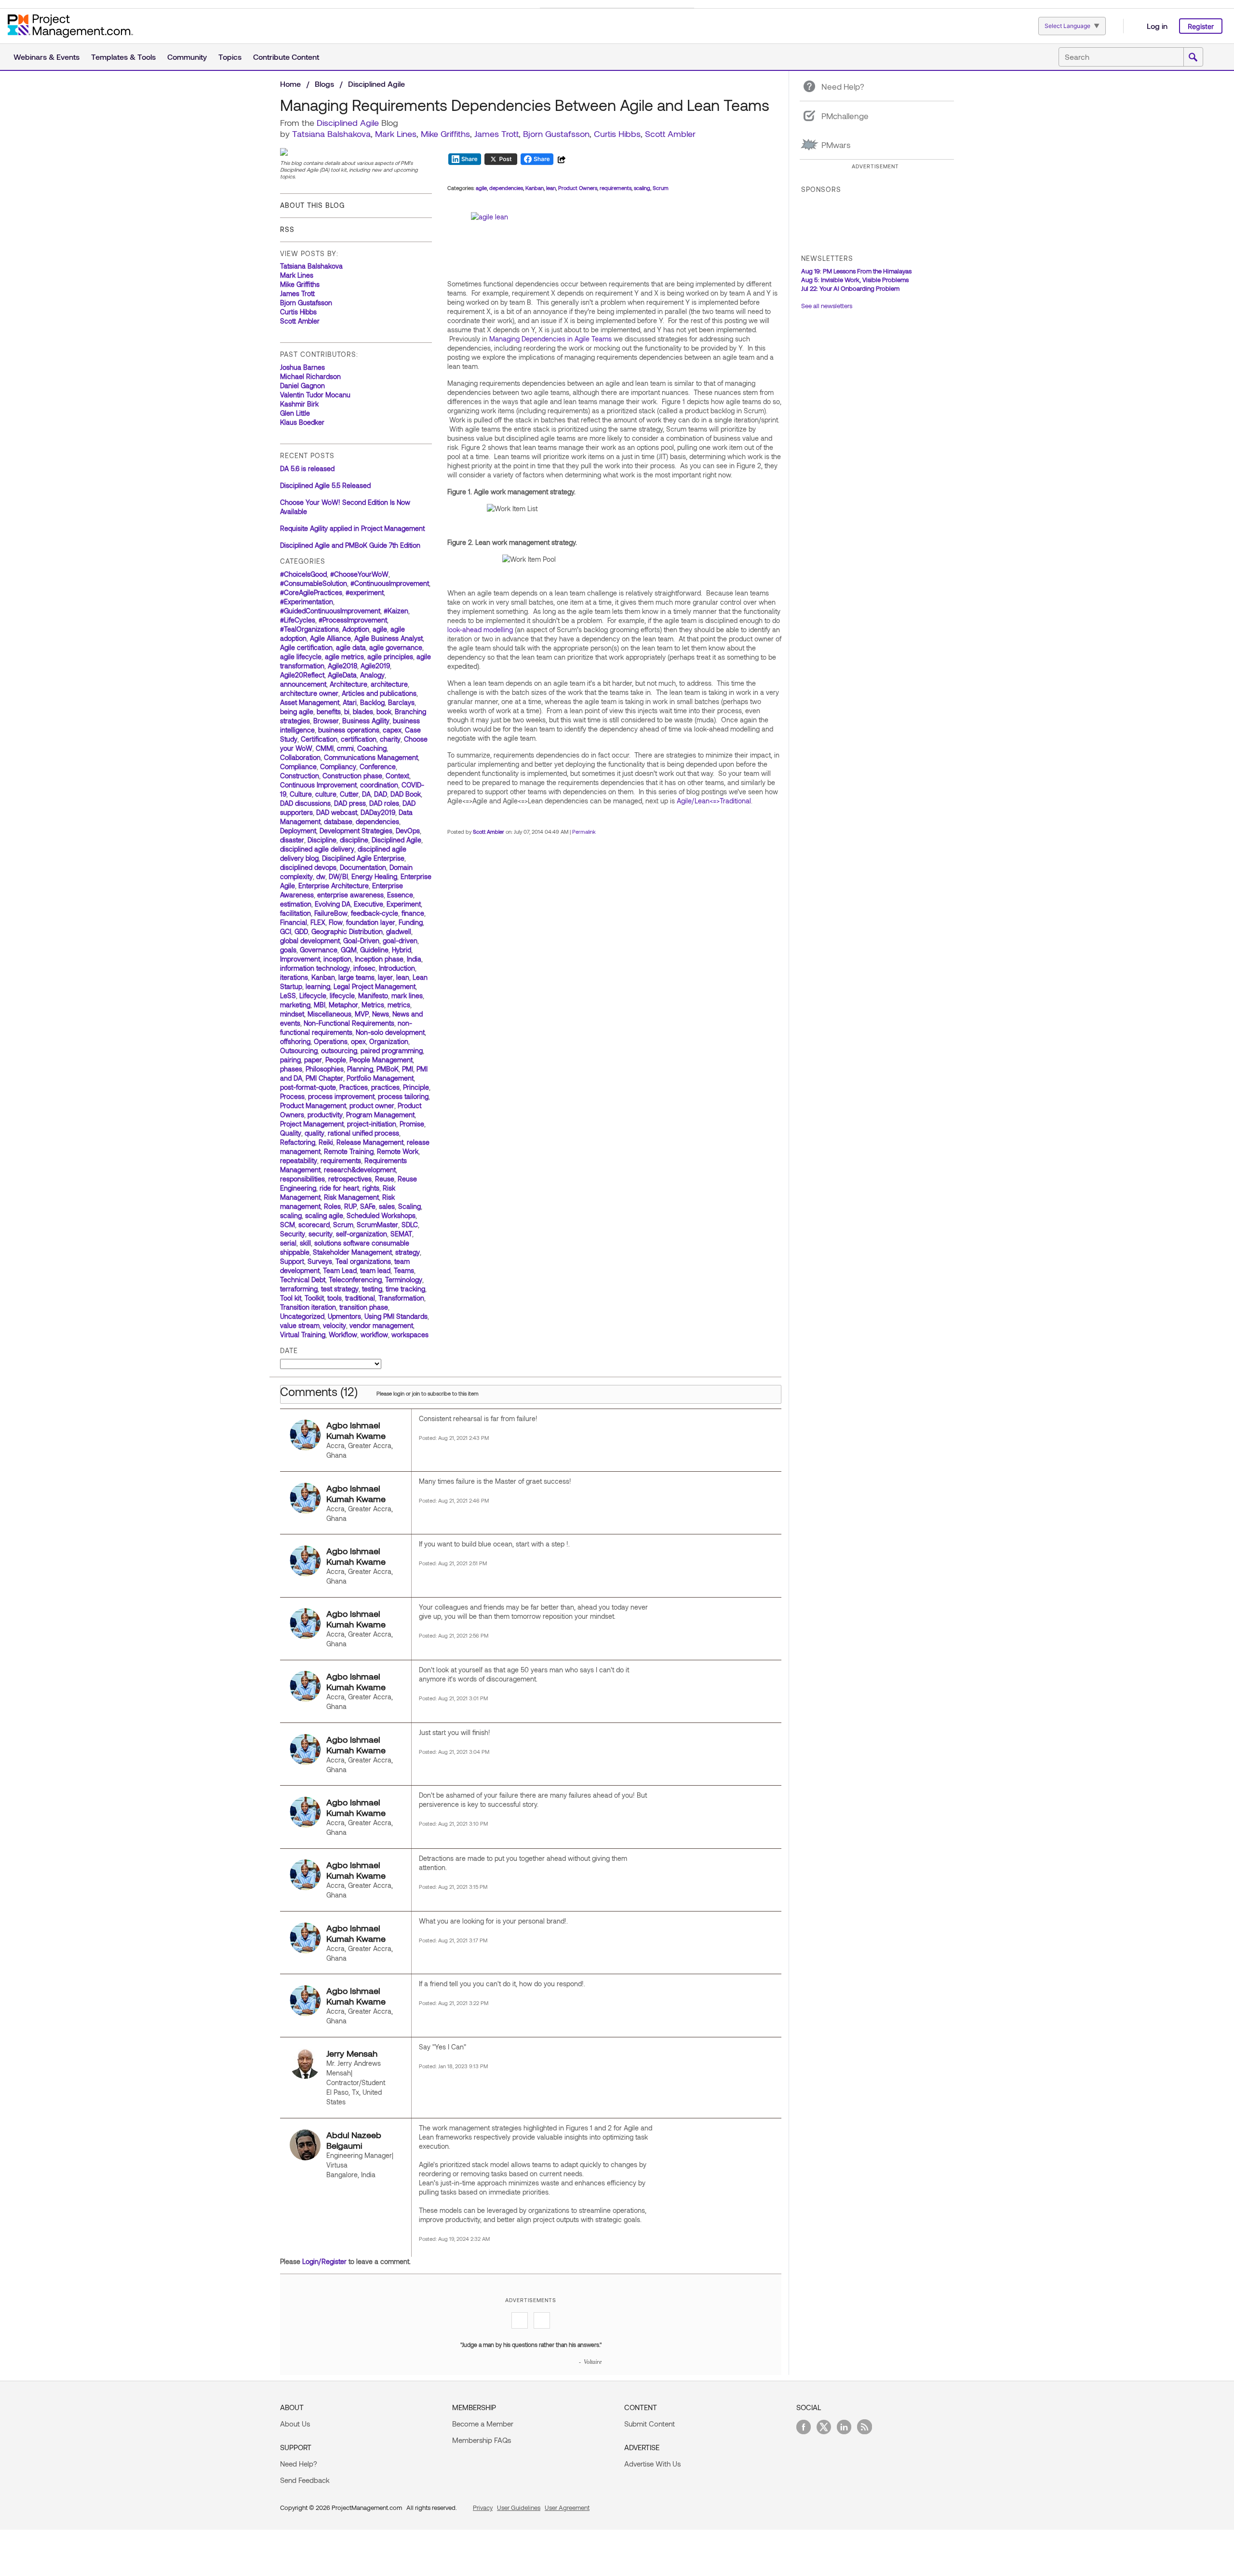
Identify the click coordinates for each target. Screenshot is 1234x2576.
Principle (416, 1087)
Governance (319, 950)
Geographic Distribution (347, 931)
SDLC (410, 1225)
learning (318, 986)
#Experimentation (307, 602)
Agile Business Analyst (389, 638)
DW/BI (338, 876)
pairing (290, 1060)
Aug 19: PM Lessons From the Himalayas (856, 271)
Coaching (372, 748)
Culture (301, 794)
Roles (332, 1206)
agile (380, 629)
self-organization (362, 1234)
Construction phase (352, 776)
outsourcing (339, 1051)
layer (385, 977)
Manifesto (373, 996)
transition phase (364, 1307)
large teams (356, 977)
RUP (350, 1206)
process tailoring (403, 1096)
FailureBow (331, 913)
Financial (294, 922)
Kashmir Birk (299, 404)
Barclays (401, 702)
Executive (369, 904)
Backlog (372, 702)
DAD (381, 794)
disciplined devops (308, 867)
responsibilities (302, 1179)
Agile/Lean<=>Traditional (714, 801)
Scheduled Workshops (381, 1215)
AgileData (342, 675)
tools (335, 1298)
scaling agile (324, 1215)
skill (305, 1243)
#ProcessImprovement (353, 620)
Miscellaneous (329, 1014)
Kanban (323, 977)
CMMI (325, 748)
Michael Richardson (310, 376)
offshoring (295, 1041)
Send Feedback (305, 2480)
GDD (301, 931)
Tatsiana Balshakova (331, 134)
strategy (408, 1252)
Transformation (401, 1298)
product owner (372, 1105)
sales (387, 1206)
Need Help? (299, 2464)
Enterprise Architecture (334, 886)
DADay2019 (378, 812)
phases (291, 1069)
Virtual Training (303, 1335)
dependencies (377, 821)
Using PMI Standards (396, 1316)
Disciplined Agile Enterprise (363, 858)
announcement (303, 684)
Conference (378, 766)
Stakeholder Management (352, 1252)
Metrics (373, 1005)
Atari (350, 702)
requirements (341, 1160)
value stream (300, 1325)
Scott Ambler (670, 134)
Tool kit (291, 1298)
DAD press (350, 803)
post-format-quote (308, 1087)
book (384, 712)
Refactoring (298, 1142)
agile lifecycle (301, 657)
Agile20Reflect (302, 675)
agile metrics (344, 657)
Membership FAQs (482, 2440)
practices (385, 1087)
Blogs (324, 84)
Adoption (356, 629)
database (338, 821)
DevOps (408, 831)
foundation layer (371, 922)
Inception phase (379, 959)
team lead (375, 1270)
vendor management (381, 1325)
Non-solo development (390, 1032)
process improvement (341, 1096)
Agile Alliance (330, 638)
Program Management (380, 1115)
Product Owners (578, 188)
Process (292, 1096)
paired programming (392, 1051)
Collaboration (300, 757)
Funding (411, 922)
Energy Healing (374, 876)
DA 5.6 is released (307, 468)
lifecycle (342, 996)
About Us (295, 2424)
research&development (360, 1170)
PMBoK (388, 1069)
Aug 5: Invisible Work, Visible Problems (855, 280)
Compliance (298, 766)
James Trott (496, 134)
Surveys (320, 1261)
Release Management (370, 1142)
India (414, 959)
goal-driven (400, 941)
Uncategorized (302, 1316)
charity (390, 739)
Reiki (326, 1142)
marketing (295, 1005)
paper (313, 1060)
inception (337, 959)
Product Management (313, 1105)
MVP (362, 1014)
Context (397, 776)
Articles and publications (379, 693)
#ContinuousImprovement (390, 583)
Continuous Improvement (318, 785)
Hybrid (402, 950)
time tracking (405, 1289)
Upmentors (344, 1316)
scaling (291, 1215)
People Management (381, 1060)
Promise (412, 1124)
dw (321, 876)
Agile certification (306, 647)
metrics (399, 1005)
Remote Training (349, 1151)
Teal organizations (363, 1261)
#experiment (365, 592)
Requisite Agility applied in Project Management (352, 528)
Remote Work (398, 1151)
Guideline (374, 950)
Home (290, 84)
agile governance (396, 647)
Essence (400, 895)
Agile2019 (375, 666)
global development (310, 941)
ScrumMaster (377, 1225)
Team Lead (340, 1270)
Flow (336, 922)
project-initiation (372, 1124)
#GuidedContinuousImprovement (330, 611)
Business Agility (366, 721)
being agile (297, 712)
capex (392, 730)
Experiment (404, 904)
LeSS (288, 996)
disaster (292, 840)
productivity (325, 1115)
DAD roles (384, 803)
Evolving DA (333, 904)
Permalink (584, 832)
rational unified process (363, 1133)
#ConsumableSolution (314, 583)
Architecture (349, 684)
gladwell (399, 931)
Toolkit (314, 1298)
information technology (315, 968)
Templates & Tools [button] (123, 57)
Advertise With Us (652, 2464)
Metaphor (343, 1005)
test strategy (340, 1289)
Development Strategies (356, 831)
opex (358, 1041)
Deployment (298, 831)
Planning (360, 1069)
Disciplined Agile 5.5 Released (325, 485)
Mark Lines (396, 134)
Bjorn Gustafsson (556, 134)
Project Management (312, 1124)
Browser (326, 721)
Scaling (409, 1206)
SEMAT (401, 1234)
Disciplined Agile (376, 84)
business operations (349, 730)
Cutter (349, 794)
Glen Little (295, 413)
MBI (320, 1005)
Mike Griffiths (445, 134)
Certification (319, 739)
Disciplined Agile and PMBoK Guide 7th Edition (350, 545)
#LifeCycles (298, 620)
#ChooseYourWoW (359, 574)
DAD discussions (305, 803)
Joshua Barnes (302, 367)
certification (359, 739)
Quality (291, 1133)
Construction (300, 776)
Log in (1157, 26)
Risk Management (351, 1197)
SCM (288, 1225)
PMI (408, 1069)
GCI (286, 931)
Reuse (385, 1179)
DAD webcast (337, 812)
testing (372, 1289)
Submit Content (650, 2424)
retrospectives (350, 1179)
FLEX (318, 922)
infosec (364, 968)
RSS (287, 229)
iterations (294, 977)
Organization (389, 1041)
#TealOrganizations (309, 629)
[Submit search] (1193, 57)
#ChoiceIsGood (303, 574)
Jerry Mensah (352, 2053)
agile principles (390, 657)
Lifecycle (313, 996)
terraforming (299, 1289)
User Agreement (567, 2508)
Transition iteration (308, 1307)
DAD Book (406, 794)
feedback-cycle (375, 913)
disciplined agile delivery (317, 849)
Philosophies (325, 1069)
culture (326, 794)
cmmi (345, 748)
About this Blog (312, 205)
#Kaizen (396, 611)
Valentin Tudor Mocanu (315, 395)
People (336, 1060)
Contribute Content (286, 57)
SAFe (368, 1206)
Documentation (363, 867)
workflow (374, 1335)
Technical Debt (303, 1280)
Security (293, 1234)
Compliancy (338, 766)
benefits (329, 712)
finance (413, 913)
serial (288, 1243)
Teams (404, 1270)
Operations (331, 1041)
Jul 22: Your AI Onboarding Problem (850, 288)
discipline (354, 840)
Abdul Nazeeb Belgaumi (354, 2140)
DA (366, 794)
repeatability (299, 1160)
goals (288, 950)
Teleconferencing (355, 1280)
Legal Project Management (375, 986)
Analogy (372, 675)
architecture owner (309, 693)
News (381, 1014)
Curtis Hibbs (617, 134)
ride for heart (339, 1188)
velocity (335, 1325)
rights (371, 1188)
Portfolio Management (380, 1078)
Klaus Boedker (302, 422)
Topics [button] (230, 57)
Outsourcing (299, 1051)
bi (347, 712)
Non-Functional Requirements (349, 1023)
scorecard (314, 1225)
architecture (389, 684)
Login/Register (324, 2261)
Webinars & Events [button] (47, 57)
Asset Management (310, 702)
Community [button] (187, 57)
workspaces (410, 1335)
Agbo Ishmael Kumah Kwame (356, 1430)
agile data (351, 647)
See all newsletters (827, 306)
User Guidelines (519, 2508)
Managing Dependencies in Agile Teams (550, 339)
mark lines (407, 996)
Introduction (397, 968)
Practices (354, 1087)
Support (292, 1261)
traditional (360, 1298)
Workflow (343, 1335)
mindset (292, 1014)
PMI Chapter (324, 1078)
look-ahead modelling (480, 630)
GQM (349, 950)
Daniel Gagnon (302, 386)
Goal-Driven (361, 941)
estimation (296, 904)
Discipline (322, 840)
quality (315, 1133)
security (321, 1234)
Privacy (483, 2508)
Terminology (404, 1280)
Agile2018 (342, 666)
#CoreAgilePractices (311, 592)
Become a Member (483, 2424)
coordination (379, 785)
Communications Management (371, 757)
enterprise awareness (350, 895)
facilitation (295, 913)
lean (403, 977)
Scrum (343, 1225)
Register (1201, 26)
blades (363, 712)
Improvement (300, 959)
